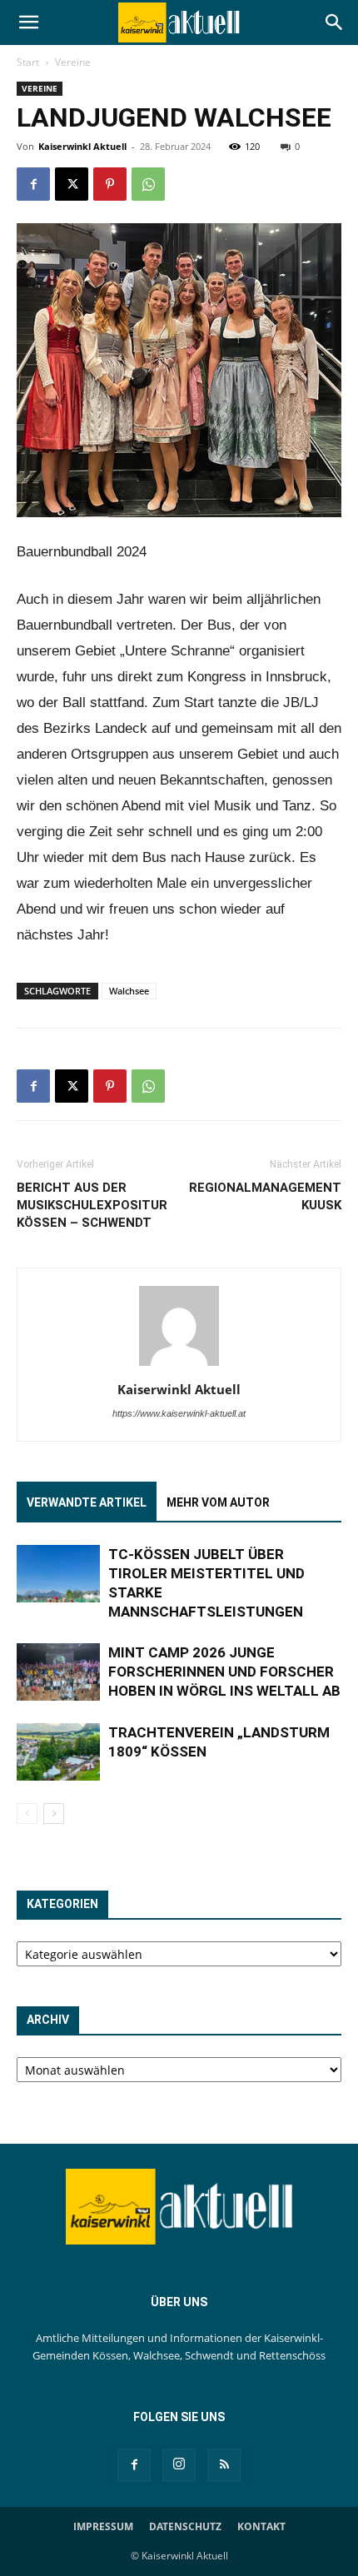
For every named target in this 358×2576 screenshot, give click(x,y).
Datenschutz (185, 2526)
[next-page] (54, 1814)
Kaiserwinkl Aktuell (82, 146)
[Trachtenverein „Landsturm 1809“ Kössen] (58, 1752)
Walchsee (129, 991)
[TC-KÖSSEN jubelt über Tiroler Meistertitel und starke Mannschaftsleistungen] (58, 1574)
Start (28, 62)
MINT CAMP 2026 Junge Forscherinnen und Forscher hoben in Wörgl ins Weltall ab (224, 1672)
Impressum (103, 2526)
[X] (72, 184)
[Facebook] (33, 184)
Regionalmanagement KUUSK (265, 1196)
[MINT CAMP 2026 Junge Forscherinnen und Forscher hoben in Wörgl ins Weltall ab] (58, 1672)
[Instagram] (179, 2465)
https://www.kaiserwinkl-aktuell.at (179, 1413)
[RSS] (224, 2465)
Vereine (73, 62)
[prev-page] (27, 1814)
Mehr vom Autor (218, 1502)
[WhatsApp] (148, 184)
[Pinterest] (110, 184)
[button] (28, 22)
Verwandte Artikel (87, 1502)
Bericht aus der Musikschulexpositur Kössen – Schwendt (92, 1205)
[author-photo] (179, 1366)
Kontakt (261, 2526)
